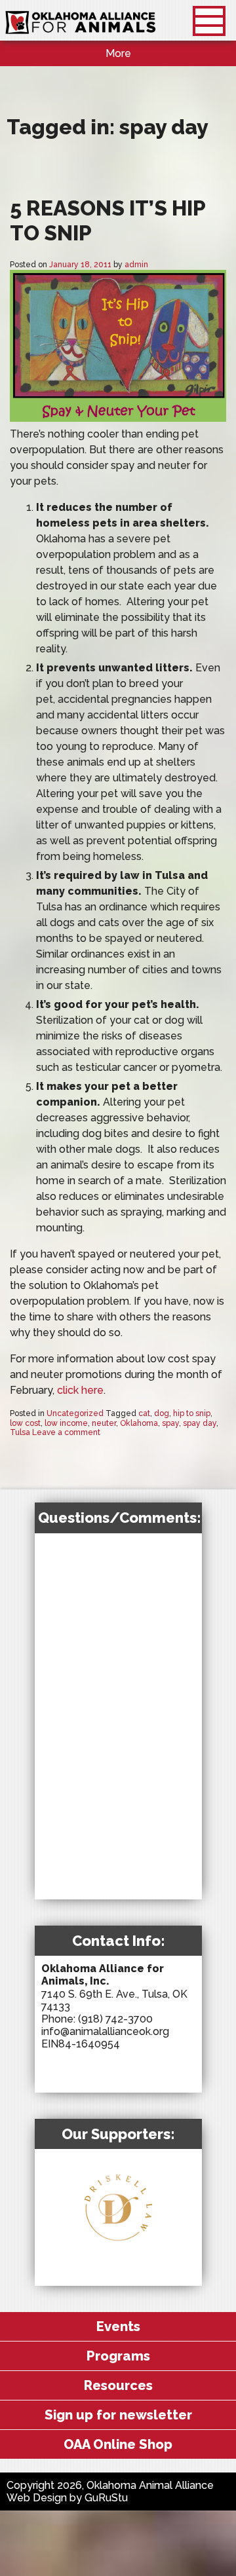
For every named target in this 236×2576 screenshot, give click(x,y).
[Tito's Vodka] (128, 2273)
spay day (200, 1423)
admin (136, 265)
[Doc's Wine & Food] (156, 2322)
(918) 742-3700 (115, 2019)
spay (170, 1423)
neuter (104, 1423)
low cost (25, 1423)
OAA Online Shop (118, 2444)
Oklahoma (139, 1423)
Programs (118, 2356)
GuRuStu (106, 2498)
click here (80, 1390)
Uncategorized (75, 1413)
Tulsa (20, 1432)
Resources (118, 2385)
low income (66, 1423)
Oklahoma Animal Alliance (81, 23)
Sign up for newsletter (118, 2415)
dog (162, 1413)
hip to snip (192, 1413)
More (118, 53)
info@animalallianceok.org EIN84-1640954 (105, 2038)
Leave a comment (66, 1432)
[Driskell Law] (118, 2246)
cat (144, 1413)
